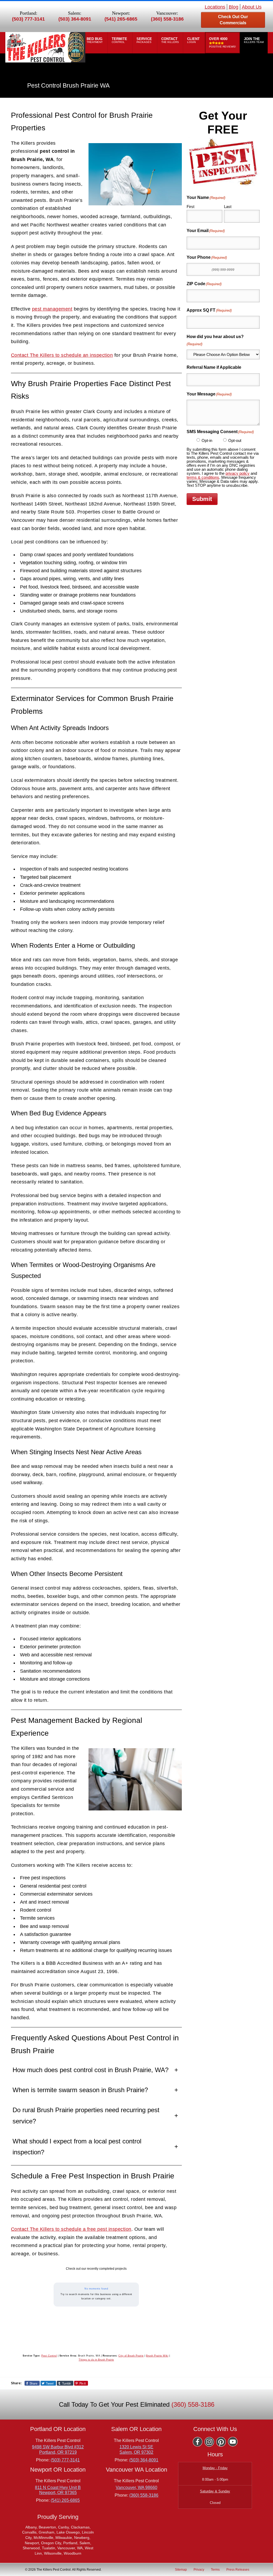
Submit (202, 499)
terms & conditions (203, 477)
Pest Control (49, 2356)
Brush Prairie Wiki (157, 2356)
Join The (254, 40)
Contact (170, 40)
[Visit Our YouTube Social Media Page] (233, 2442)
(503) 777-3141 (28, 19)
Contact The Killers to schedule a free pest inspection (71, 2229)
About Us (252, 7)
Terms (215, 2569)
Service (145, 40)
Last (228, 207)
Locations (215, 7)
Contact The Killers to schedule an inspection (62, 355)
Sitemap (181, 2569)
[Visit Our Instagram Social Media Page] (209, 2442)
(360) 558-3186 (167, 19)
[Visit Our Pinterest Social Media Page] (221, 2442)
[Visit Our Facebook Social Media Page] (198, 2442)
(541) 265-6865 (121, 19)
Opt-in (207, 440)
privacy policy (238, 473)
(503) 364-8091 (75, 19)
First (190, 207)
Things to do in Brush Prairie (96, 2360)
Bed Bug (95, 40)
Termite (120, 40)
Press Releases (238, 2569)
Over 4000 (222, 43)
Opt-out (235, 440)
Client (194, 40)
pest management (52, 309)
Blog (234, 7)
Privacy (199, 2569)
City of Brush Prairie (131, 2356)
